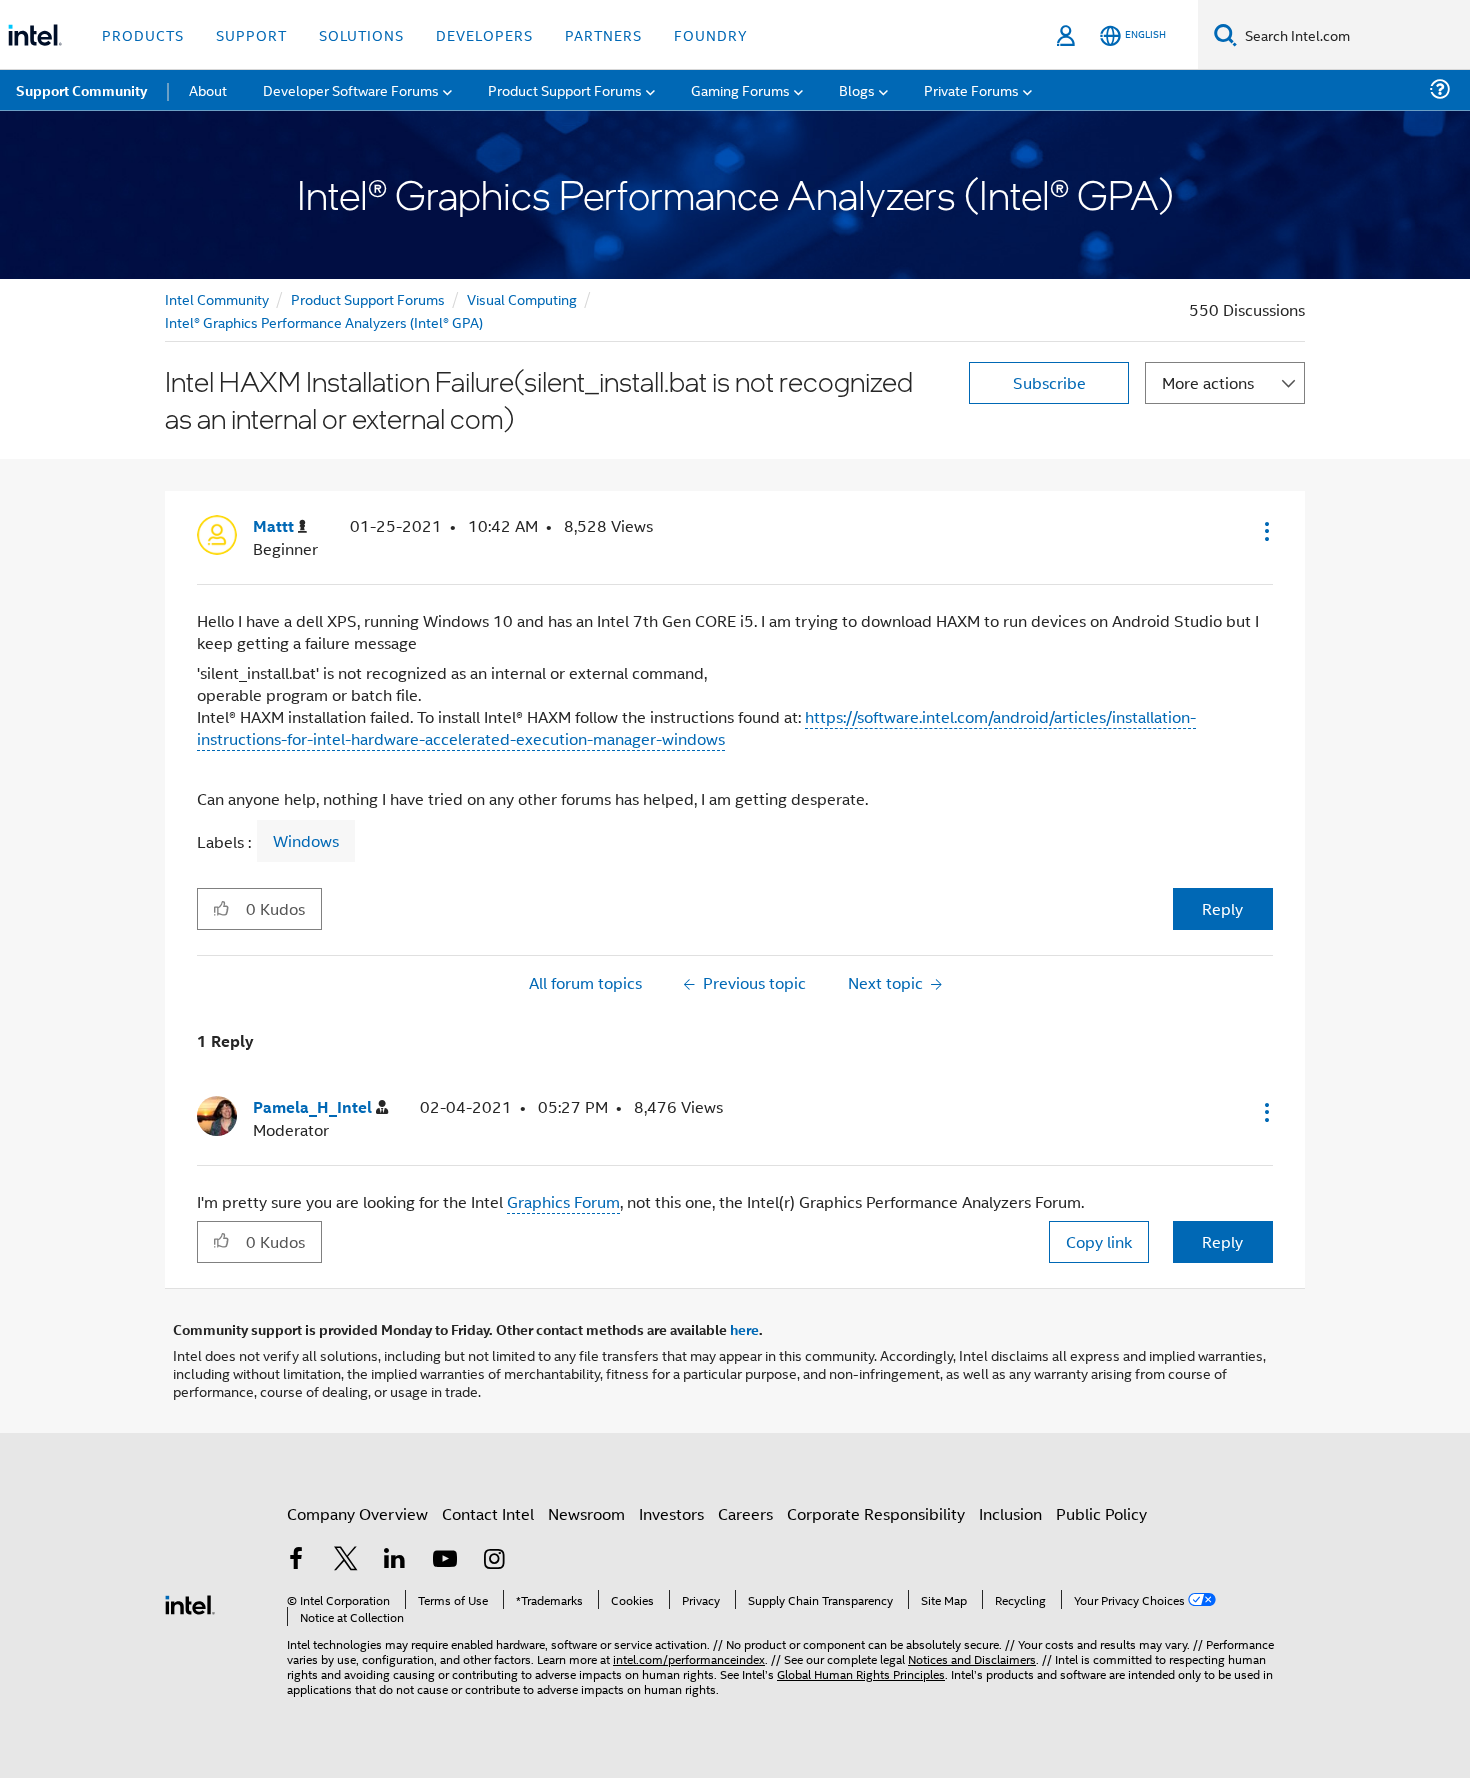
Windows (306, 841)
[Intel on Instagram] (494, 1560)
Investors (671, 1513)
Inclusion (1010, 1513)
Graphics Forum (563, 1201)
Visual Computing (522, 298)
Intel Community (217, 298)
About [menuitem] (208, 89)
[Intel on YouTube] (445, 1560)
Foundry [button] (711, 34)
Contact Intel (488, 1513)
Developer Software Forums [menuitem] (351, 89)
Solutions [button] (361, 34)
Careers (745, 1513)
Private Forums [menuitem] (971, 89)
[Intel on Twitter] (346, 1560)
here (744, 1329)
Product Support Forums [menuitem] (565, 89)
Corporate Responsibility (876, 1513)
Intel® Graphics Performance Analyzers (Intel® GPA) (324, 321)
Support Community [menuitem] (81, 90)
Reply (1222, 908)
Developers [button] (484, 34)
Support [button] (251, 34)
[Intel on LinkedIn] (395, 1560)
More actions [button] (1208, 382)
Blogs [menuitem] (857, 89)
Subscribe (1049, 382)
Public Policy (1101, 1513)
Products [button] (143, 34)
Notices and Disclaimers (972, 1658)
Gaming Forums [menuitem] (740, 89)
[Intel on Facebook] (296, 1560)
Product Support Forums (368, 298)
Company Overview (357, 1513)
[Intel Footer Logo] (190, 1602)
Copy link (1099, 1241)
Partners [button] (603, 34)
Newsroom (586, 1513)
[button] (1265, 531)
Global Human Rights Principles (861, 1673)
